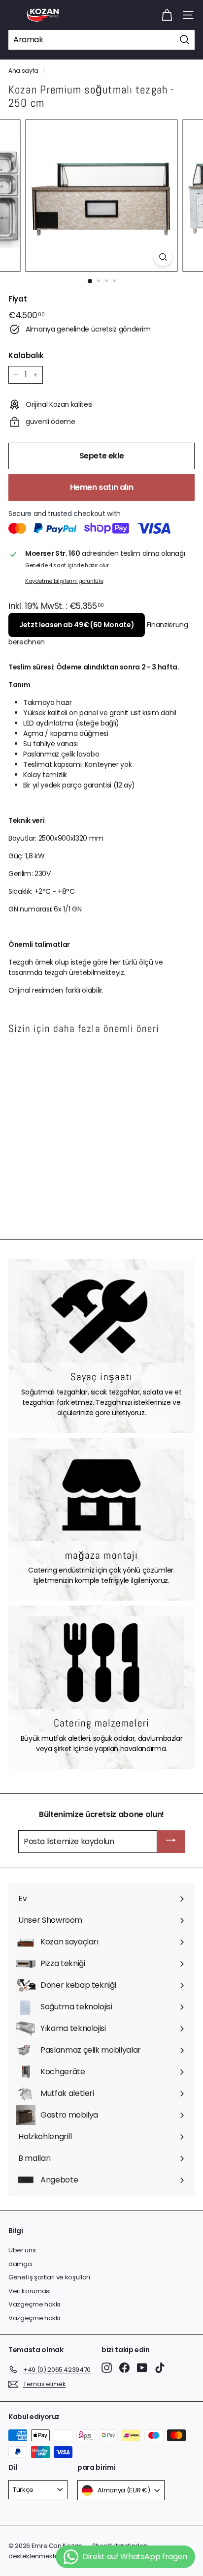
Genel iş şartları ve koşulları (49, 2277)
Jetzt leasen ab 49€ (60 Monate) (77, 625)
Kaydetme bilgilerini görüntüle (64, 581)
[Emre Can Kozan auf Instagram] (107, 2368)
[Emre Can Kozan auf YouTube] (142, 2368)
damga (20, 2264)
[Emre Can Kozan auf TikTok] (160, 2368)
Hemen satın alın (102, 487)
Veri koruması (29, 2291)
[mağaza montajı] (101, 1495)
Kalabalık (26, 355)
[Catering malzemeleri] (101, 1663)
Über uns (22, 2250)
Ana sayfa (23, 71)
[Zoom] (163, 257)
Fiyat (17, 299)
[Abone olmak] (171, 1842)
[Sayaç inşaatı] (101, 1316)
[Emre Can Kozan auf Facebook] (124, 2368)
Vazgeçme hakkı (34, 2304)
